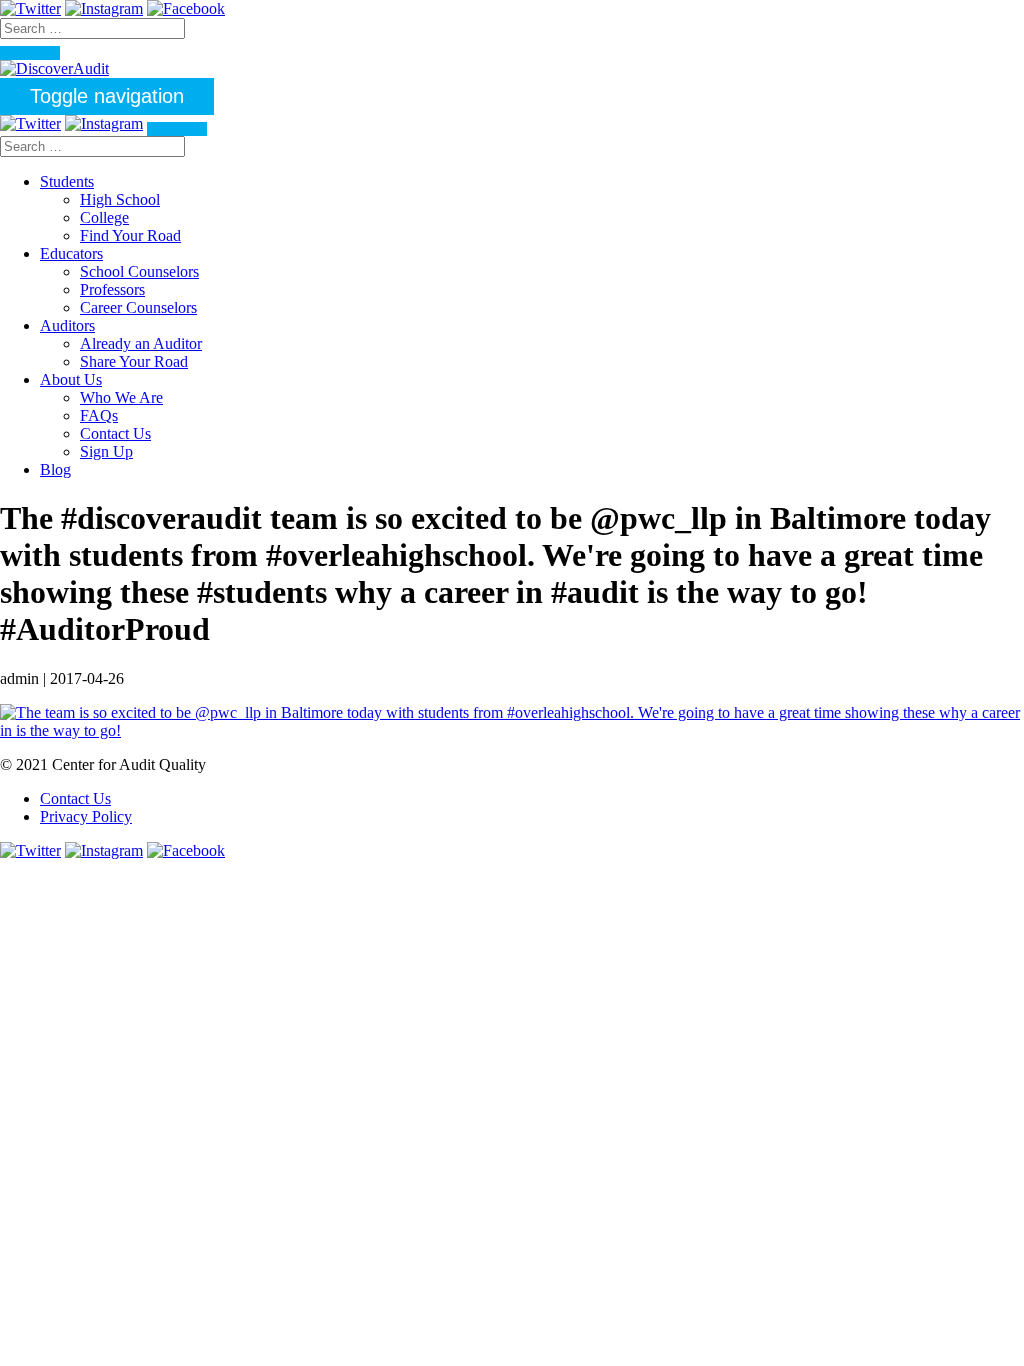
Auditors (67, 325)
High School (120, 199)
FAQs (99, 415)
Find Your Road (130, 235)
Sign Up (106, 451)
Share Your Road (134, 361)
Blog (55, 469)
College (104, 217)
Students (67, 181)
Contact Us (115, 433)
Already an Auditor (141, 343)
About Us (71, 379)
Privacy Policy (86, 816)
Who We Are (121, 397)
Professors (112, 289)
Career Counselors (138, 307)
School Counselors (139, 271)
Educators (71, 253)
